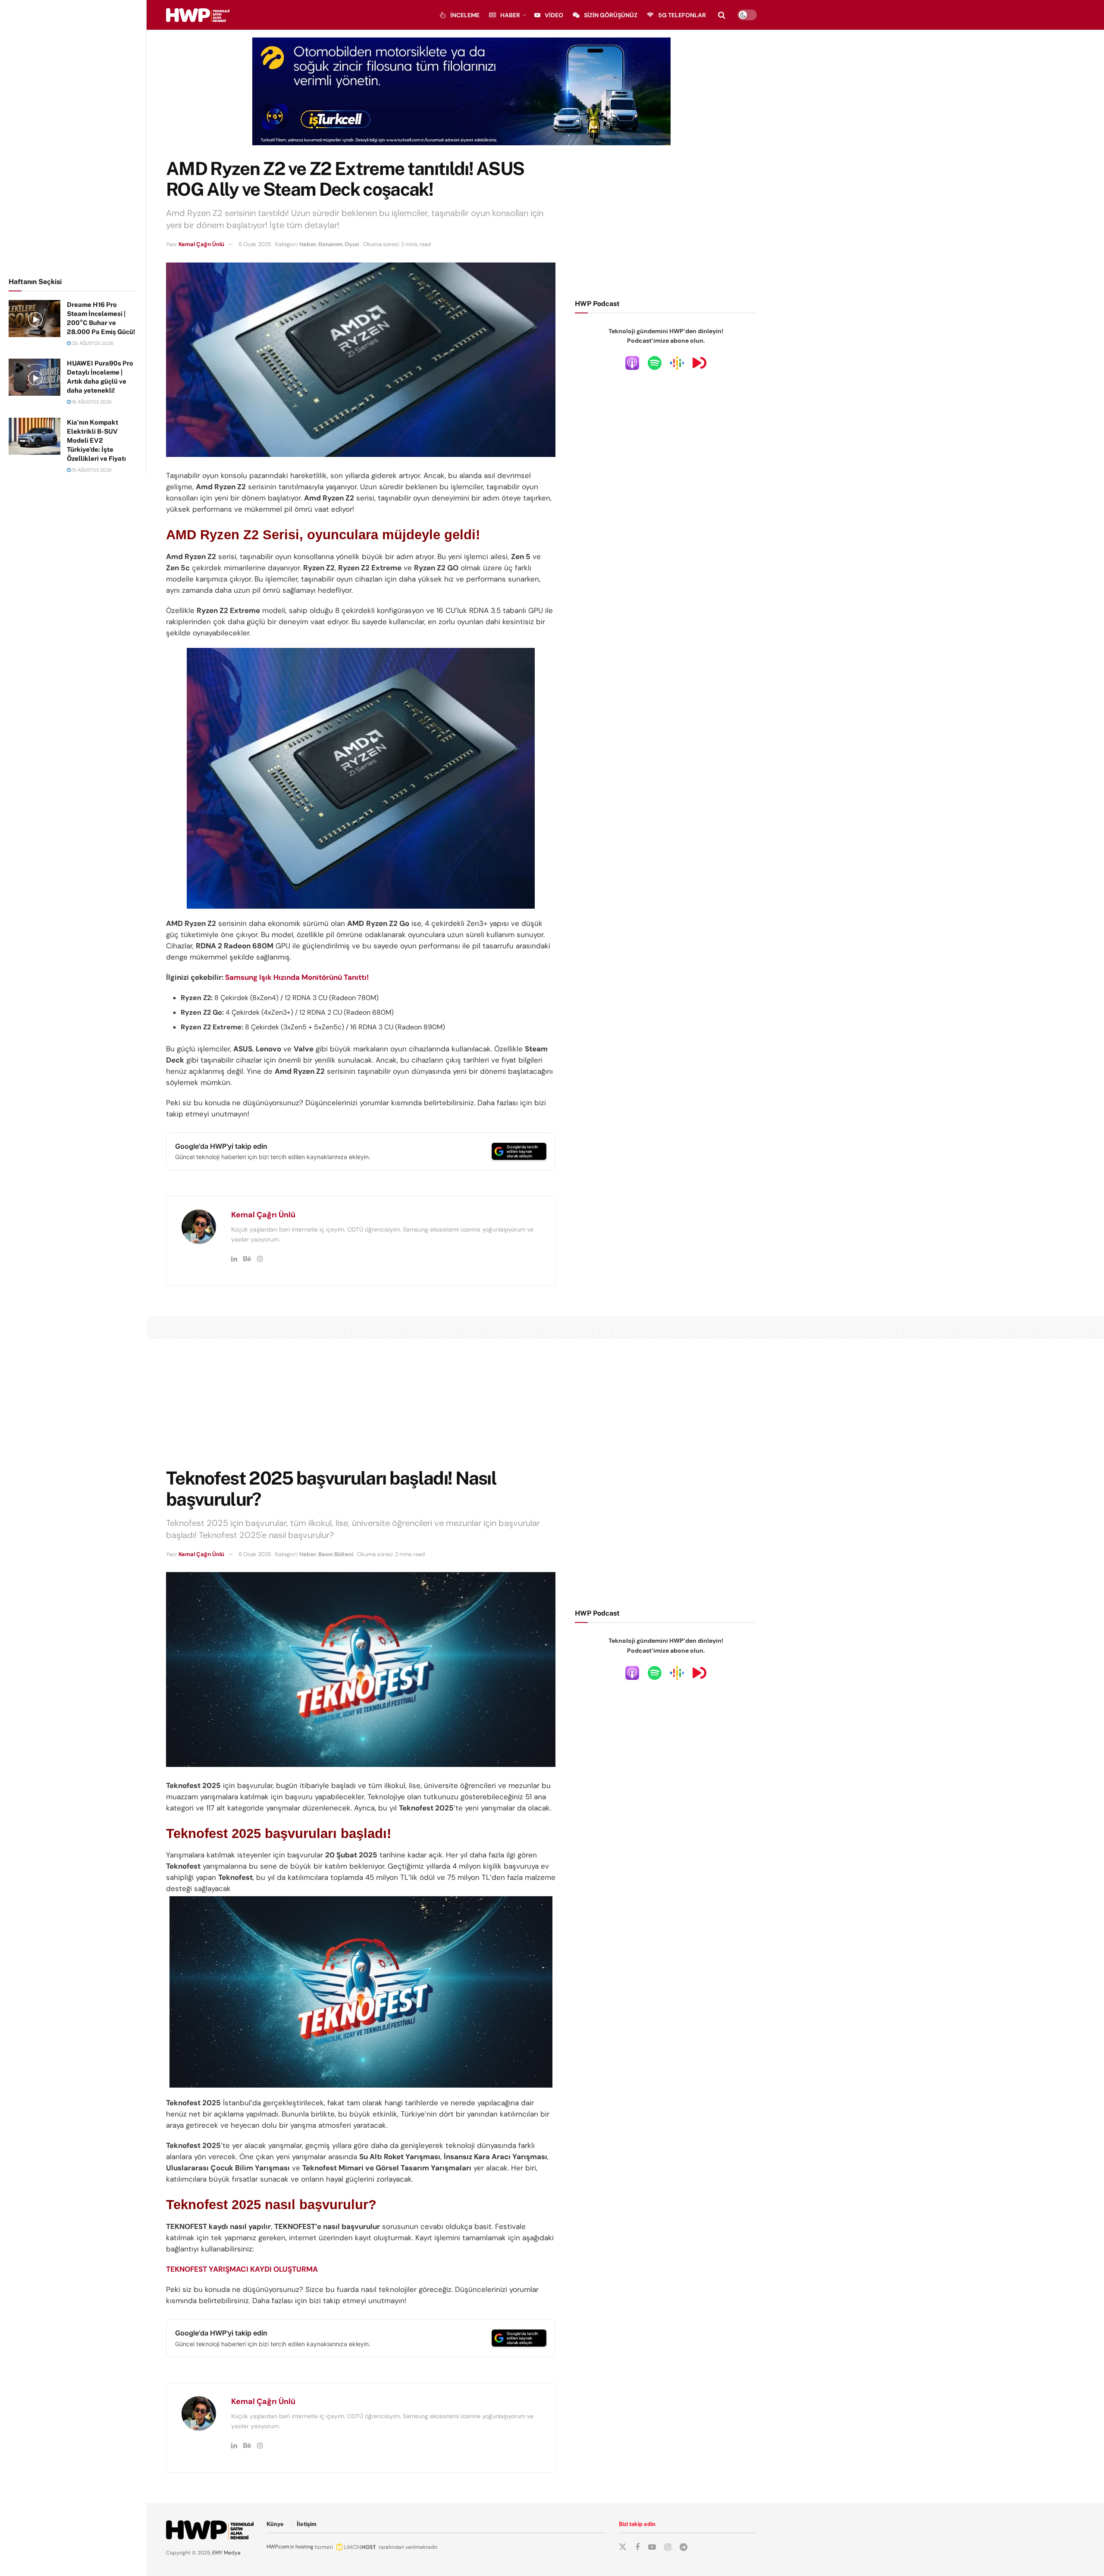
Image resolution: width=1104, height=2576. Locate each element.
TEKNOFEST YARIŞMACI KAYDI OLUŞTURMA (242, 2269)
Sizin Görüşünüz (611, 15)
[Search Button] (722, 15)
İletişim (307, 2524)
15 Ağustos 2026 (91, 470)
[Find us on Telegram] (684, 2547)
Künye (275, 2524)
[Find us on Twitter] (623, 2547)
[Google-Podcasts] (677, 363)
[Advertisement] (73, 137)
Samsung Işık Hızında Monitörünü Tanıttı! (297, 977)
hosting (304, 2547)
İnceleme (465, 15)
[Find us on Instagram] (668, 2547)
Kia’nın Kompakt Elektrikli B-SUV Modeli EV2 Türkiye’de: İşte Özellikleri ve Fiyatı (96, 440)
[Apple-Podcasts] (632, 363)
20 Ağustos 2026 (92, 343)
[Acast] (699, 363)
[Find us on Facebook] (637, 2547)
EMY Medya (226, 2553)
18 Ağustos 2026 (91, 402)
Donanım (330, 244)
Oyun (352, 244)
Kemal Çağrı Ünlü (201, 244)
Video (554, 15)
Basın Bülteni (336, 1554)
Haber (510, 15)
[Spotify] (655, 363)
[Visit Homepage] (198, 15)
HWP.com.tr (280, 2547)
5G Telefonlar (682, 15)
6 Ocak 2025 (255, 244)
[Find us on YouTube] (652, 2547)
